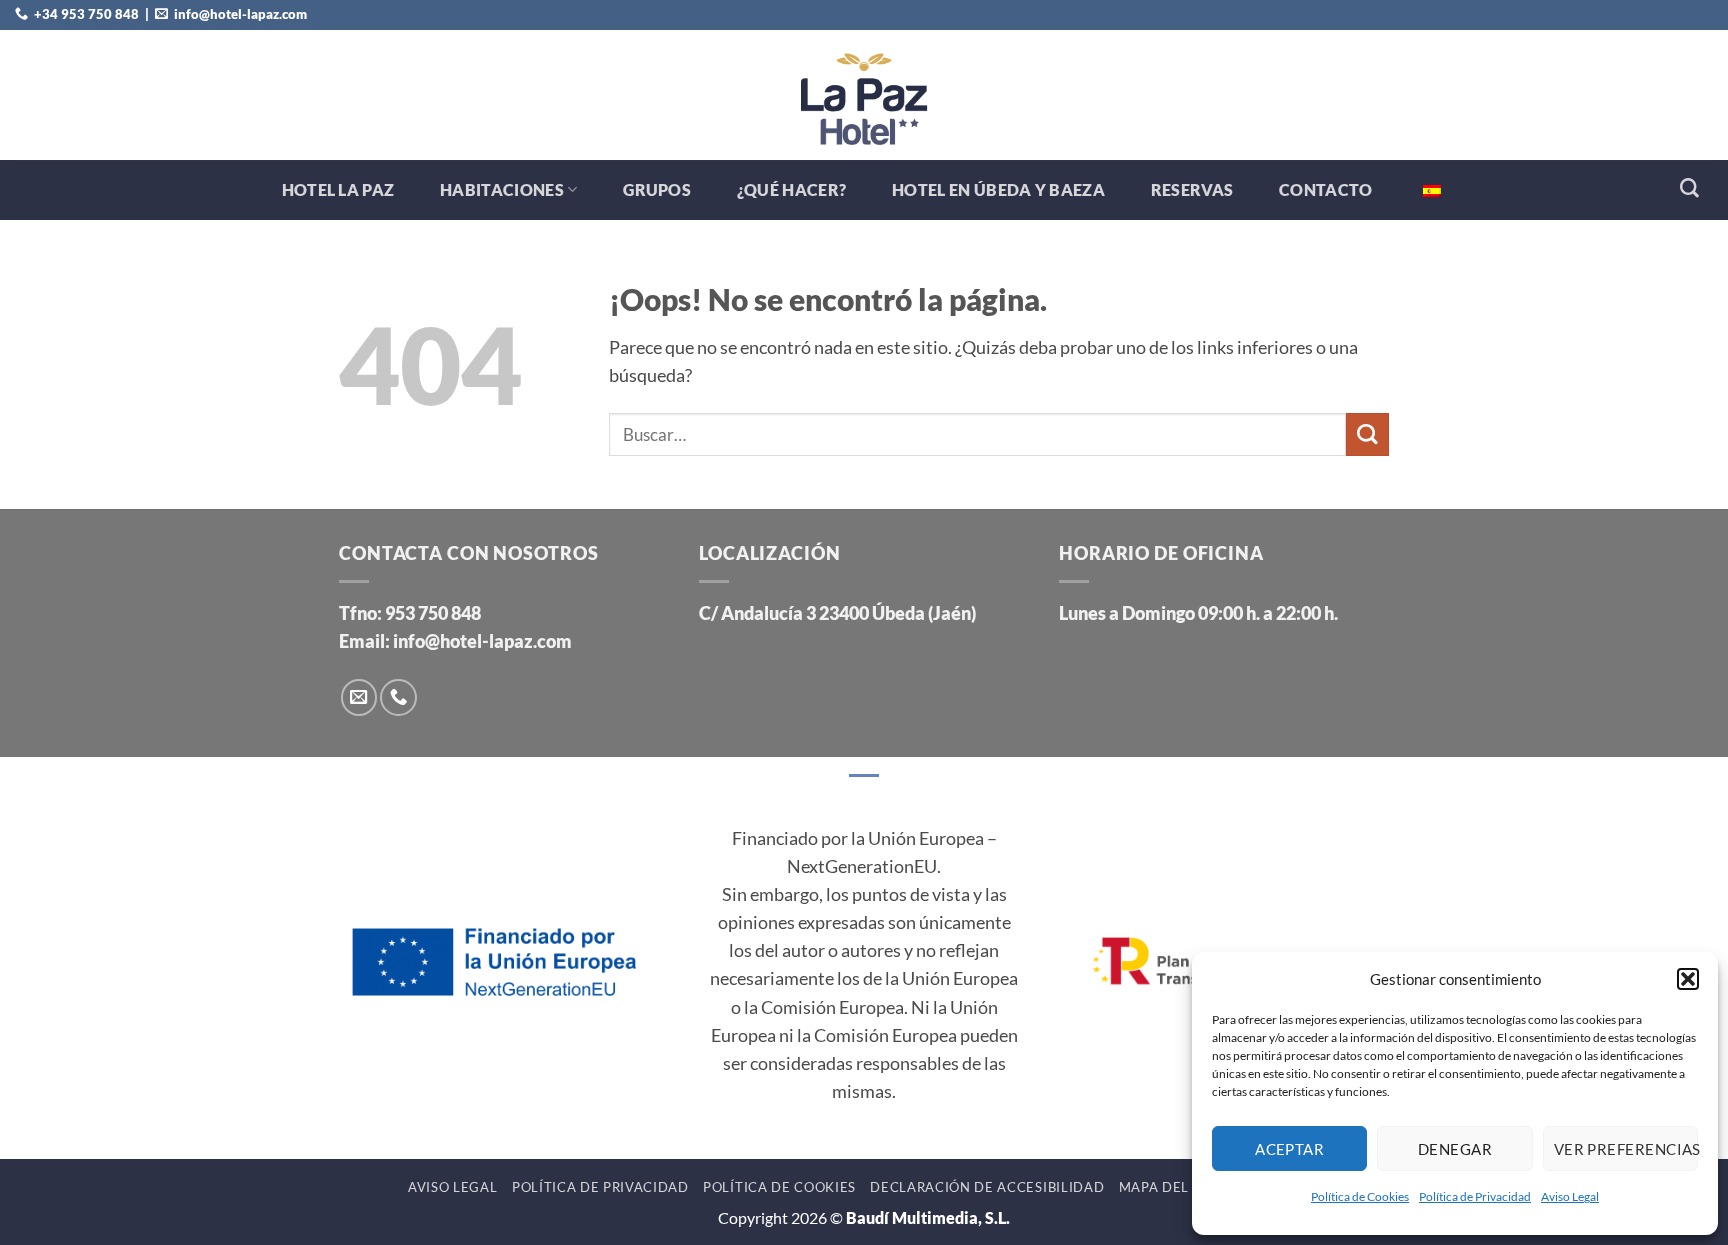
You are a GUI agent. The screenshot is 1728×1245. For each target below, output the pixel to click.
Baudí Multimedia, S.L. (928, 1217)
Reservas (1192, 189)
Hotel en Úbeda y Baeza (998, 189)
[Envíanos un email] (359, 697)
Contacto (1326, 189)
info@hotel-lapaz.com (482, 641)
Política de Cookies (1360, 1196)
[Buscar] (1689, 188)
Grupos (657, 189)
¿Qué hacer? (792, 189)
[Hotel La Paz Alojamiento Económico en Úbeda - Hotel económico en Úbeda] (864, 95)
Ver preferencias (1626, 1149)
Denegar (1455, 1149)
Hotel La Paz (338, 189)
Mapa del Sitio (1174, 1187)
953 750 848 (433, 613)
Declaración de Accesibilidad (987, 1187)
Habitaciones (502, 189)
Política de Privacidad (1475, 1196)
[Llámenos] (398, 697)
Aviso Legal (1570, 1196)
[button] (1688, 979)
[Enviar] (1367, 434)
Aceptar (1289, 1149)
